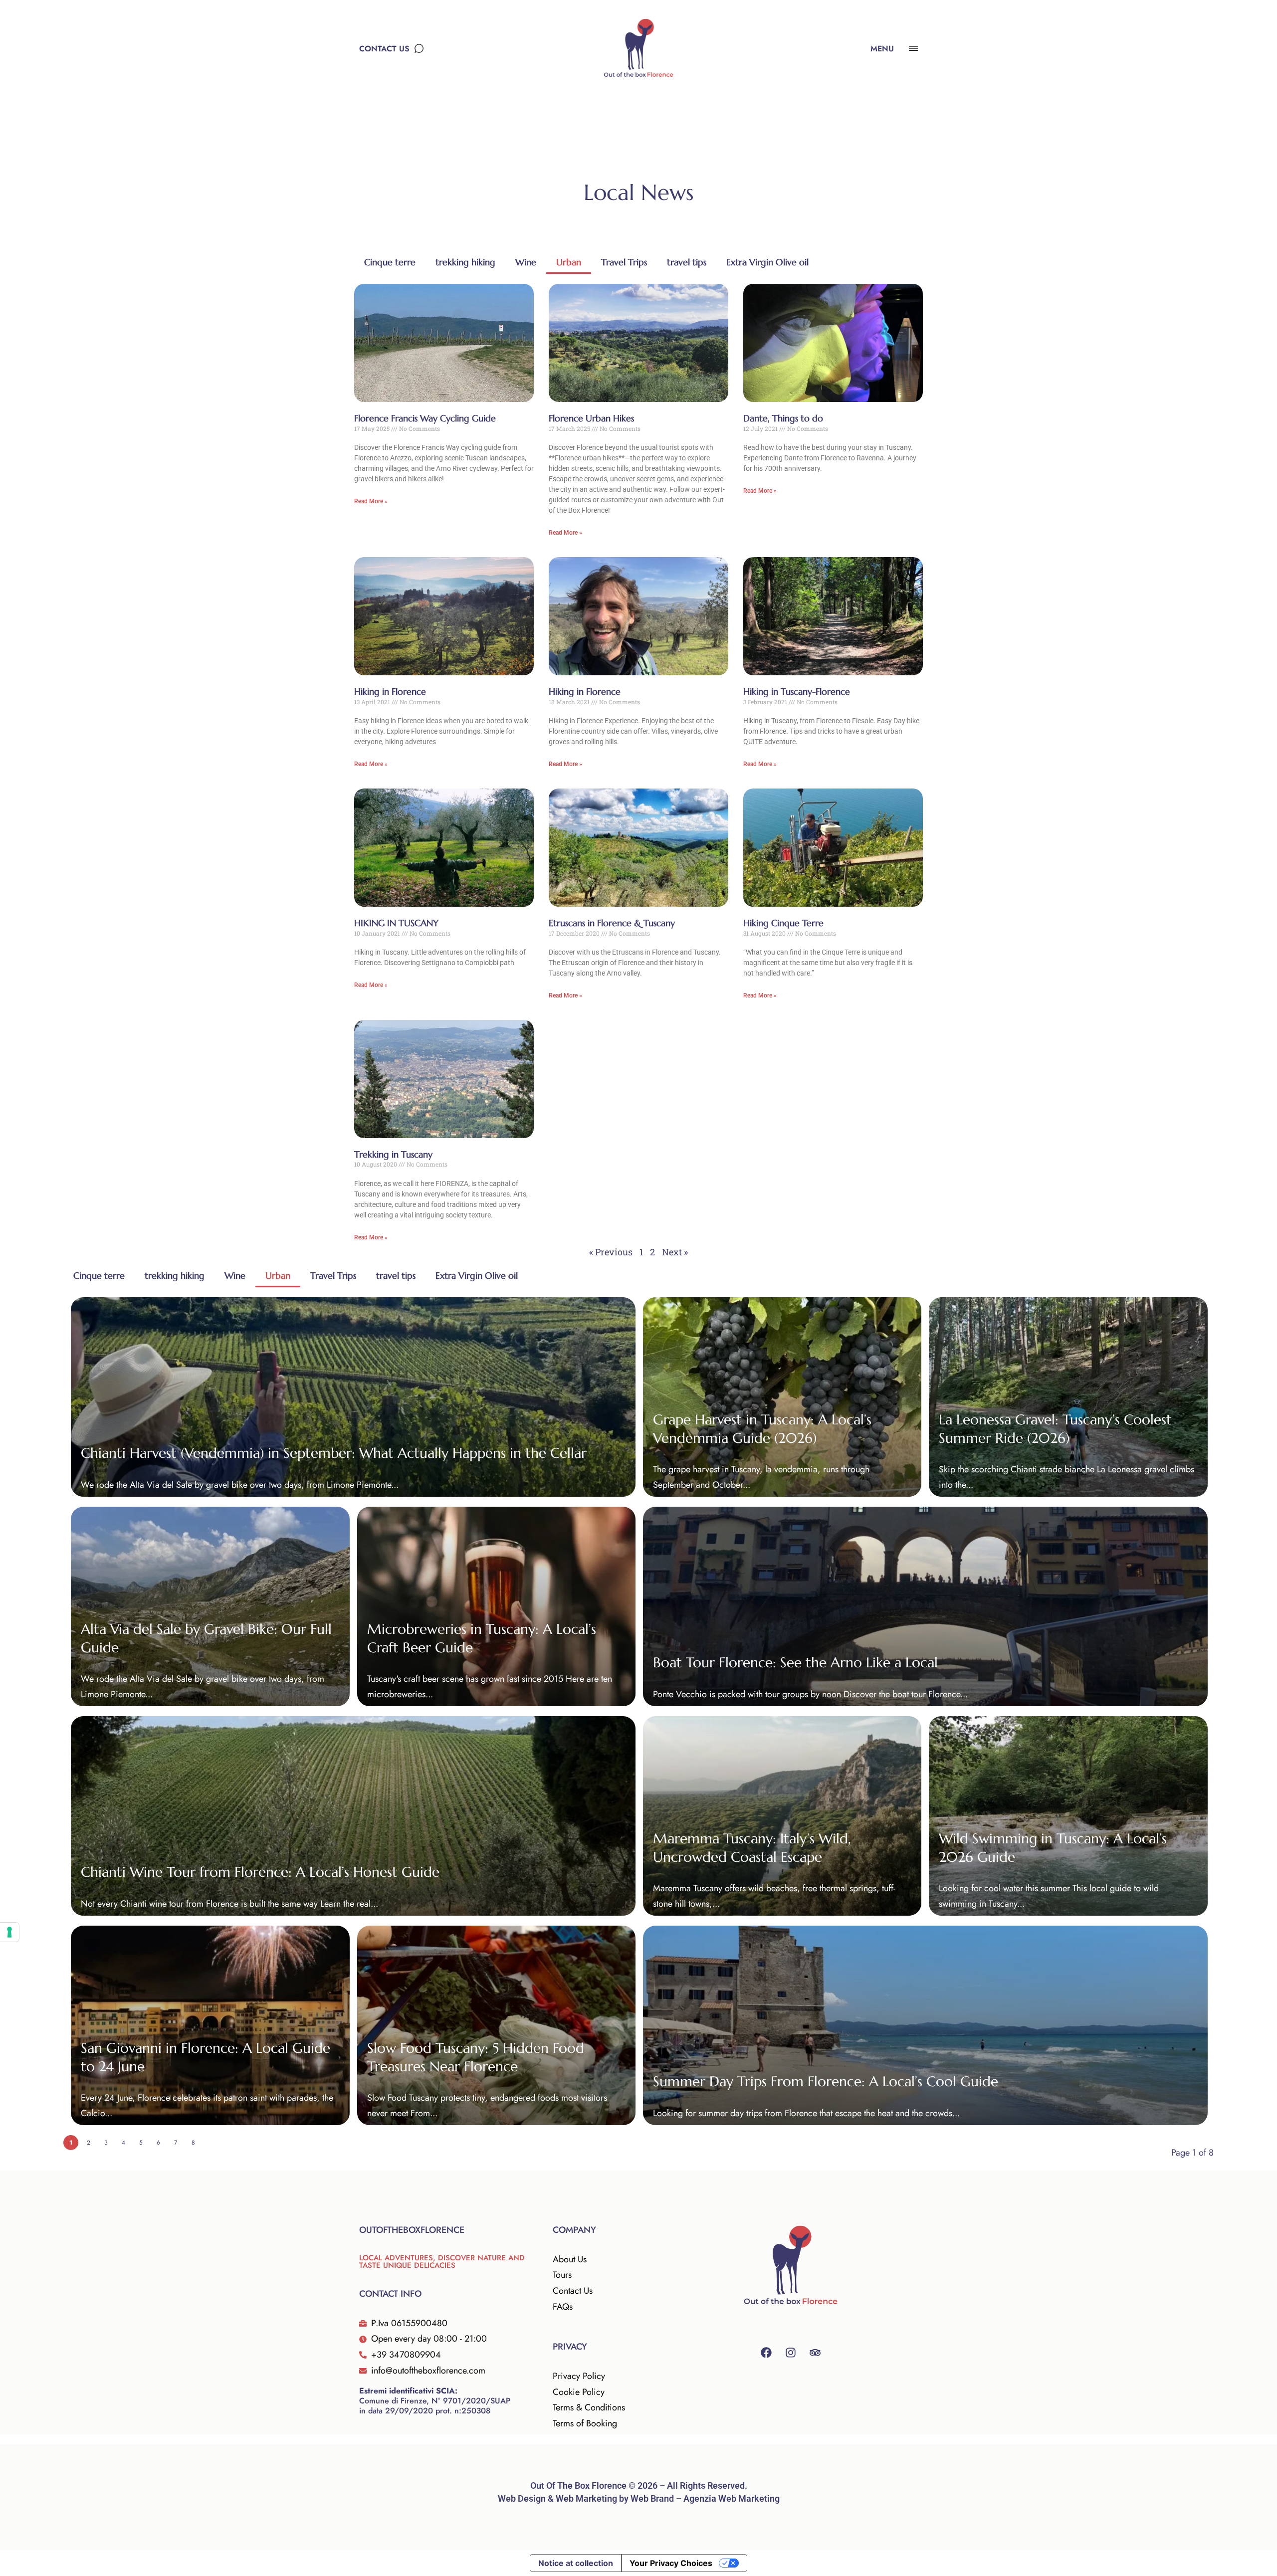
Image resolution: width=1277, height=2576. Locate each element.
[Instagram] (791, 2353)
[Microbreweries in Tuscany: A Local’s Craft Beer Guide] (496, 1606)
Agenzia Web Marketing (732, 2498)
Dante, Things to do (783, 418)
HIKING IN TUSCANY (396, 923)
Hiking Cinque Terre (783, 923)
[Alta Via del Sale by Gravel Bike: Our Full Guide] (210, 1606)
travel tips (687, 262)
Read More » (371, 501)
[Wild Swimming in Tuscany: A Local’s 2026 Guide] (1068, 1816)
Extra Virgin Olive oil (767, 262)
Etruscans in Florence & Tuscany (612, 923)
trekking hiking (465, 262)
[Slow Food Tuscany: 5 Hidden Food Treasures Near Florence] (496, 2025)
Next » (675, 1252)
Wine (526, 262)
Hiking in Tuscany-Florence (797, 692)
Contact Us (384, 49)
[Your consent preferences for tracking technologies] (9, 1932)
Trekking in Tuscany (393, 1154)
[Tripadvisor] (815, 2353)
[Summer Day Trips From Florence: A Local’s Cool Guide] (925, 2025)
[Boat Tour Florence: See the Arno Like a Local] (925, 1606)
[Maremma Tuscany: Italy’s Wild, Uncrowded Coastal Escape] (782, 1816)
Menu (882, 49)
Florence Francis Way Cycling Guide (425, 418)
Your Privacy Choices (671, 2563)
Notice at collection (576, 2563)
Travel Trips (624, 262)
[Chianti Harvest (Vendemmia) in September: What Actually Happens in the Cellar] (353, 1397)
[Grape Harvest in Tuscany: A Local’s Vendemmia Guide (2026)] (782, 1397)
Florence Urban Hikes (591, 418)
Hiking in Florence (390, 692)
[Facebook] (766, 2353)
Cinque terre (390, 262)
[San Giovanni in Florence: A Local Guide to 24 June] (210, 2025)
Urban (569, 262)
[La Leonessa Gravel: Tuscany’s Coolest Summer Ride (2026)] (1068, 1397)
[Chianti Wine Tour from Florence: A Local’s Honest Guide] (353, 1816)
